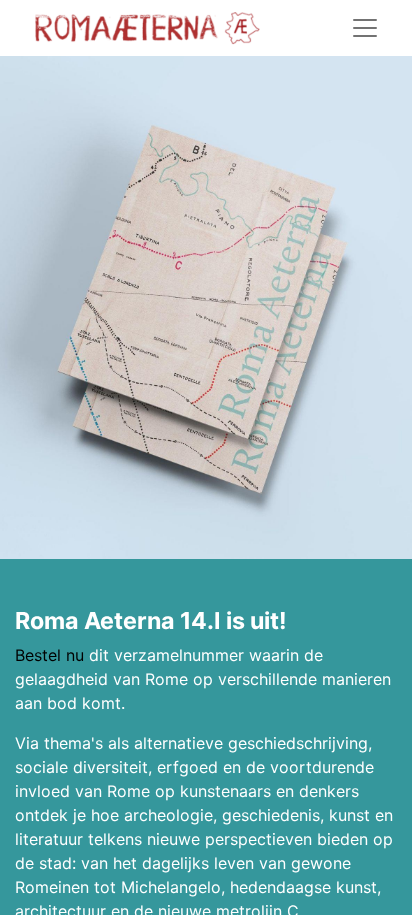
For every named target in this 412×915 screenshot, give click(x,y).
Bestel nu (49, 655)
